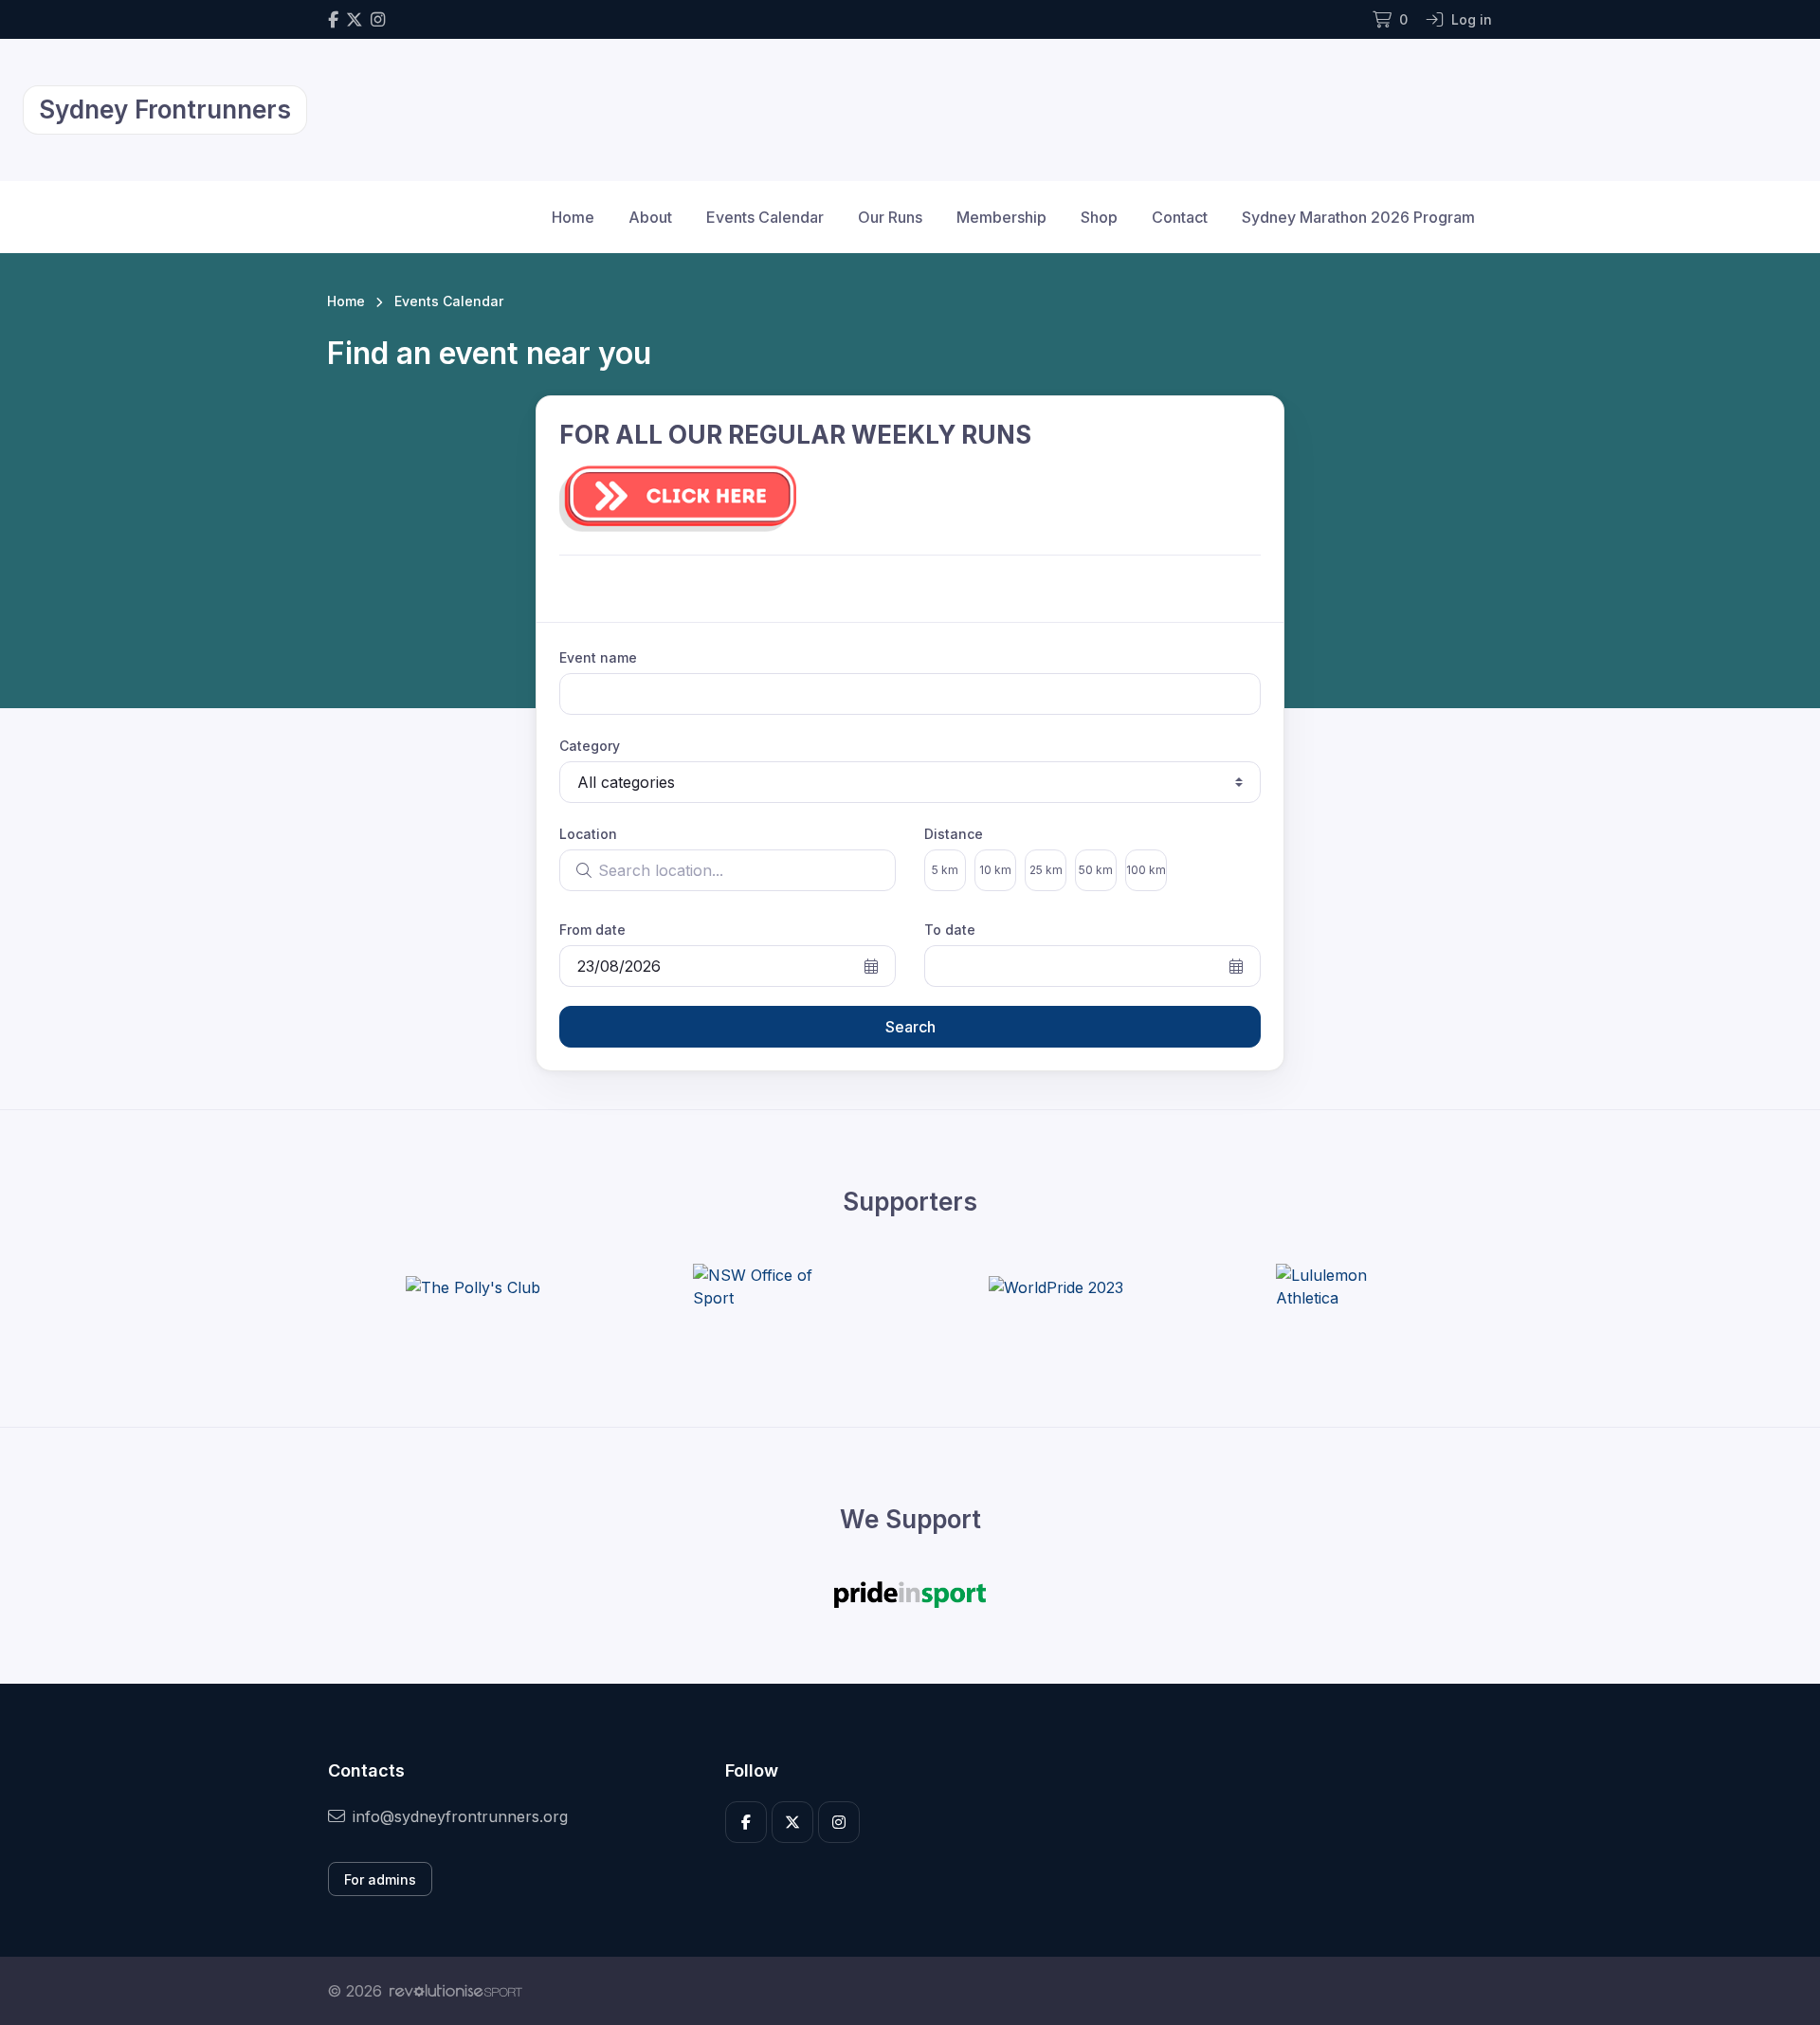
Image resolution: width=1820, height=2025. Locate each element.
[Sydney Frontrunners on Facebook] (333, 19)
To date (950, 930)
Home (573, 217)
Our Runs (890, 217)
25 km (1046, 870)
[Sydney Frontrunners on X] (355, 19)
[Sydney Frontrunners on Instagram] (378, 19)
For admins (380, 1879)
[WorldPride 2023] (1056, 1286)
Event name (598, 657)
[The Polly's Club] (473, 1286)
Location (588, 834)
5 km (945, 870)
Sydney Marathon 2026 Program (1358, 217)
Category (590, 746)
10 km (995, 870)
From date (592, 930)
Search (910, 1027)
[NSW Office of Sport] (764, 1286)
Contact (1180, 217)
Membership (1001, 217)
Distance (954, 834)
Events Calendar (765, 217)
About (650, 217)
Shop (1099, 217)
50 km (1096, 870)
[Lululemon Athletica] (1347, 1286)
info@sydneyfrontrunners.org (460, 1816)
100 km (1146, 870)
